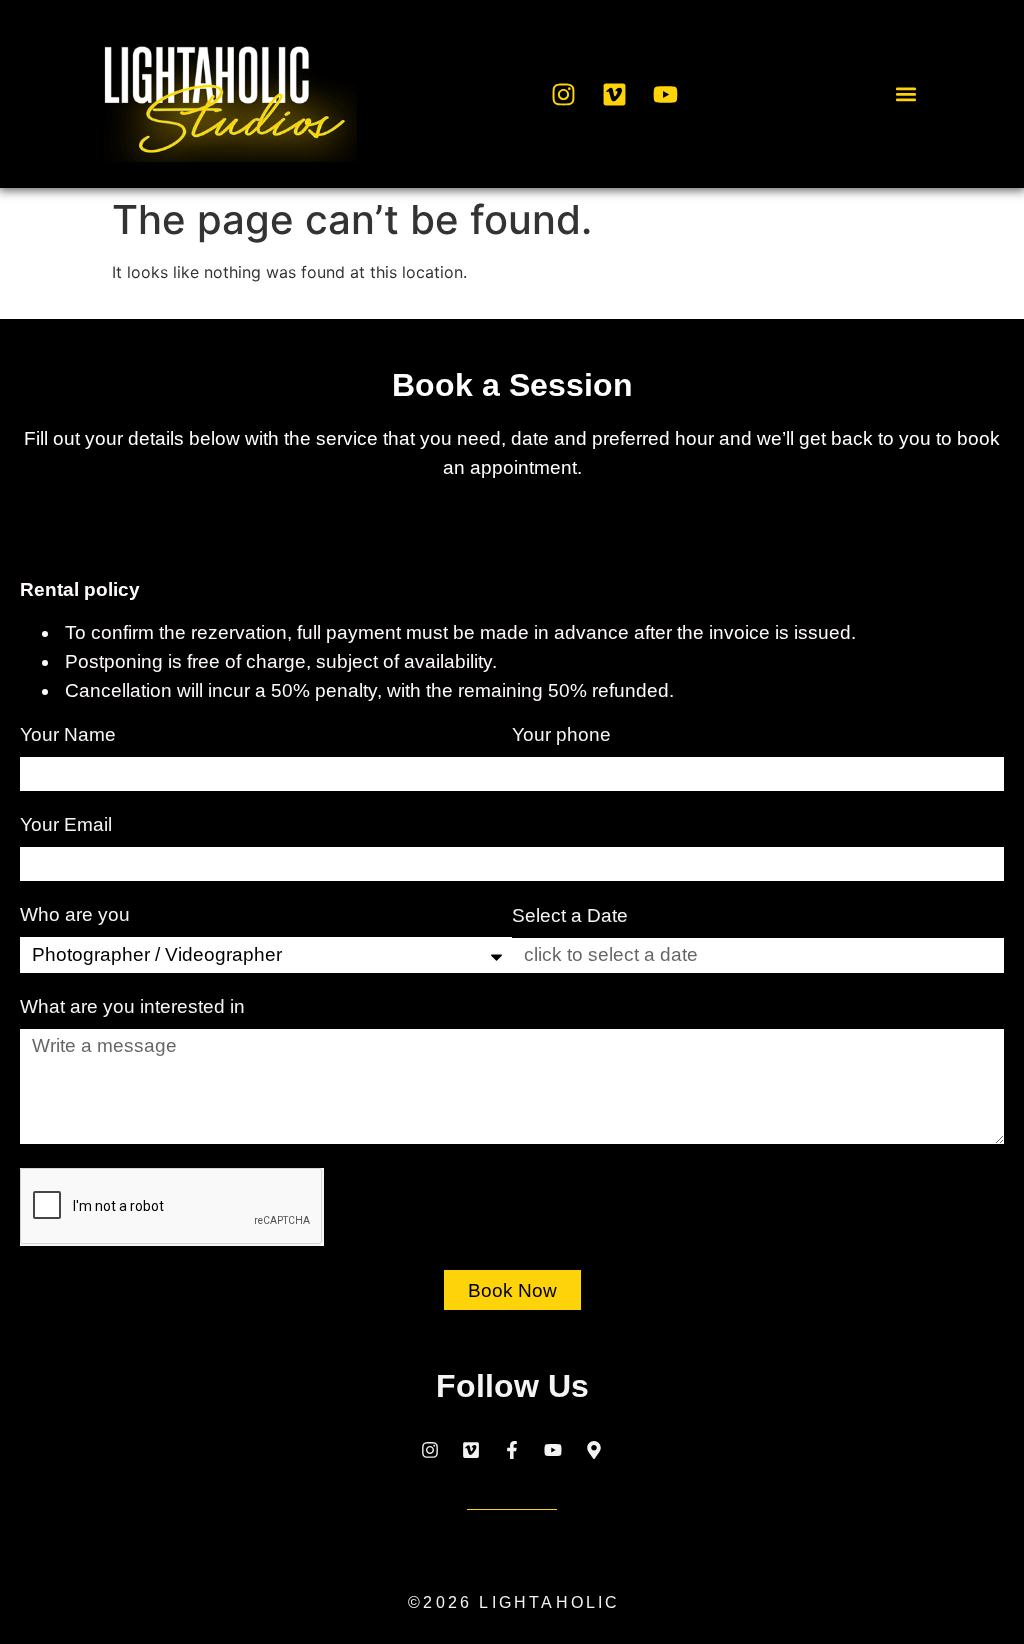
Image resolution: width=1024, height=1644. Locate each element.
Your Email (68, 825)
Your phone (564, 735)
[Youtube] (665, 94)
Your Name (70, 735)
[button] (905, 94)
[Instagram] (563, 94)
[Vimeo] (614, 94)
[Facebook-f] (512, 1450)
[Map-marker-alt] (594, 1450)
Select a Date (570, 916)
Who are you (77, 915)
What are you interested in (135, 1007)
